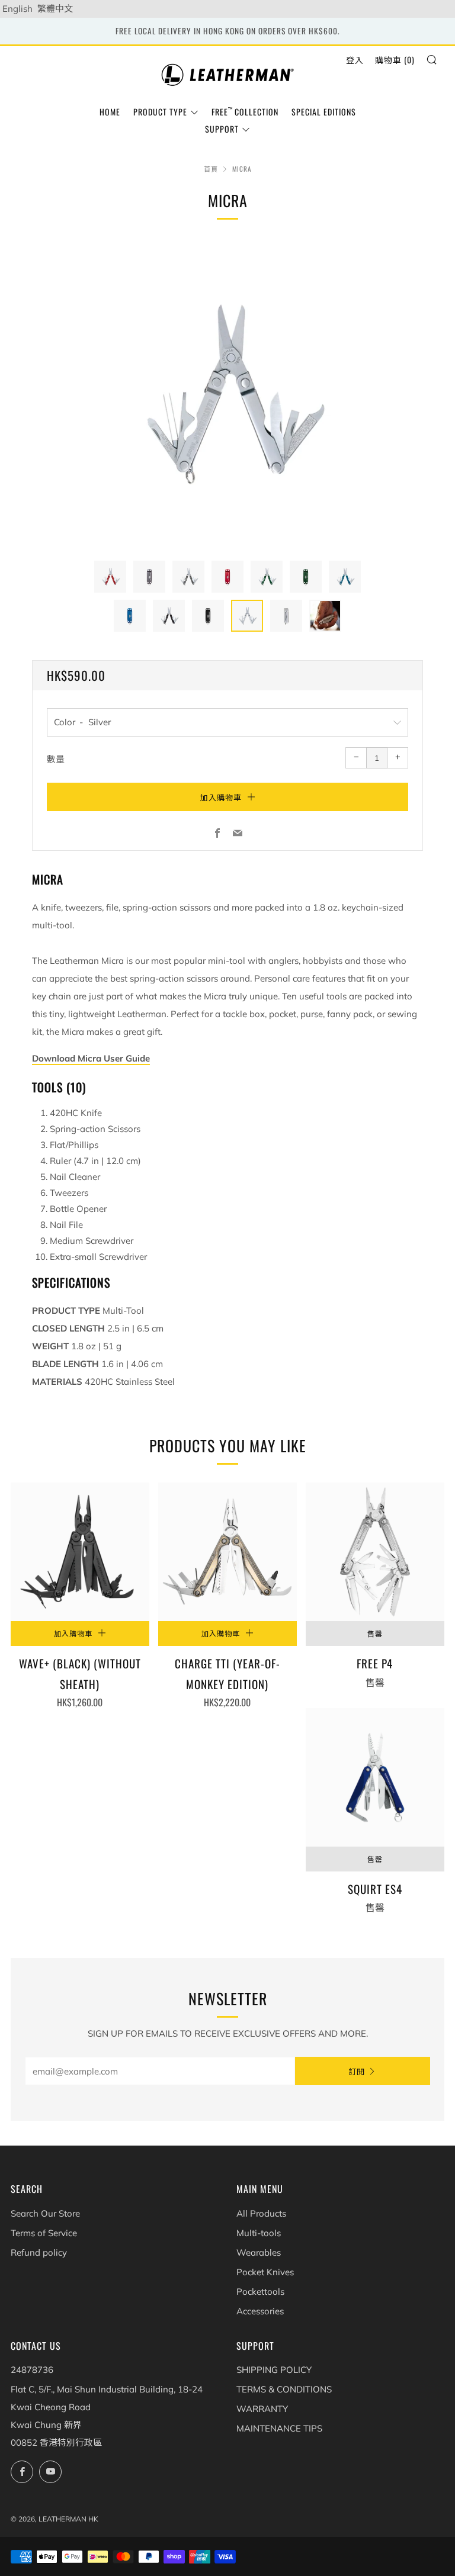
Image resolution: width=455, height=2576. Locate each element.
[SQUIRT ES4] (375, 1777)
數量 (56, 759)
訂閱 (357, 2071)
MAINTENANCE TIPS (279, 2428)
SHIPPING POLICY (274, 2370)
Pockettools (260, 2292)
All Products (261, 2213)
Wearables (259, 2252)
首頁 (211, 169)
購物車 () (395, 60)
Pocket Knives (265, 2272)
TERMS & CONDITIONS (284, 2389)
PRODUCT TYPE (160, 112)
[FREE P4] (375, 1552)
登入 (355, 60)
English (17, 9)
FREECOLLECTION (245, 112)
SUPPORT (222, 129)
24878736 (32, 2370)
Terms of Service (44, 2233)
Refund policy (39, 2252)
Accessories (260, 2311)
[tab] (110, 577)
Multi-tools (259, 2233)
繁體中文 (55, 9)
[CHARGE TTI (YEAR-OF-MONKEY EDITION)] (227, 1552)
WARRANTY (262, 2409)
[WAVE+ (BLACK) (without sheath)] (80, 1552)
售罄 (375, 1633)
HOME (110, 112)
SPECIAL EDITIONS (324, 112)
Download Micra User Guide (91, 1058)
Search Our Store (45, 2213)
